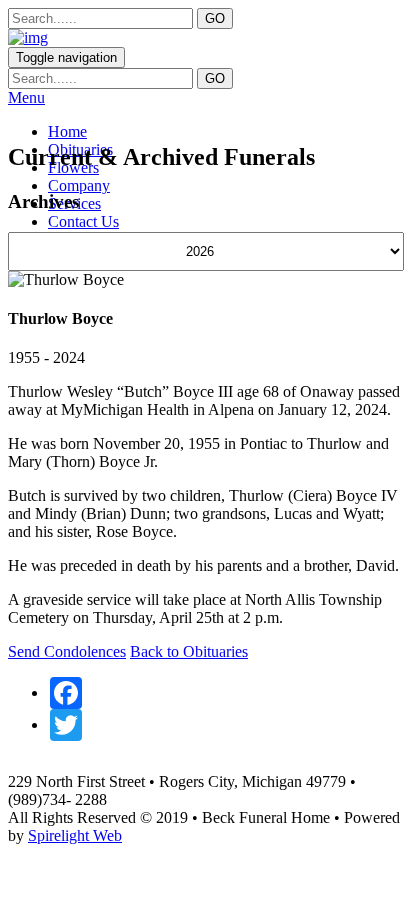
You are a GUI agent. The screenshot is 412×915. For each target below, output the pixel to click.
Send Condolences (67, 651)
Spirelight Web (75, 835)
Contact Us (83, 221)
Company (79, 185)
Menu (26, 97)
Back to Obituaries (189, 651)
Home (67, 131)
